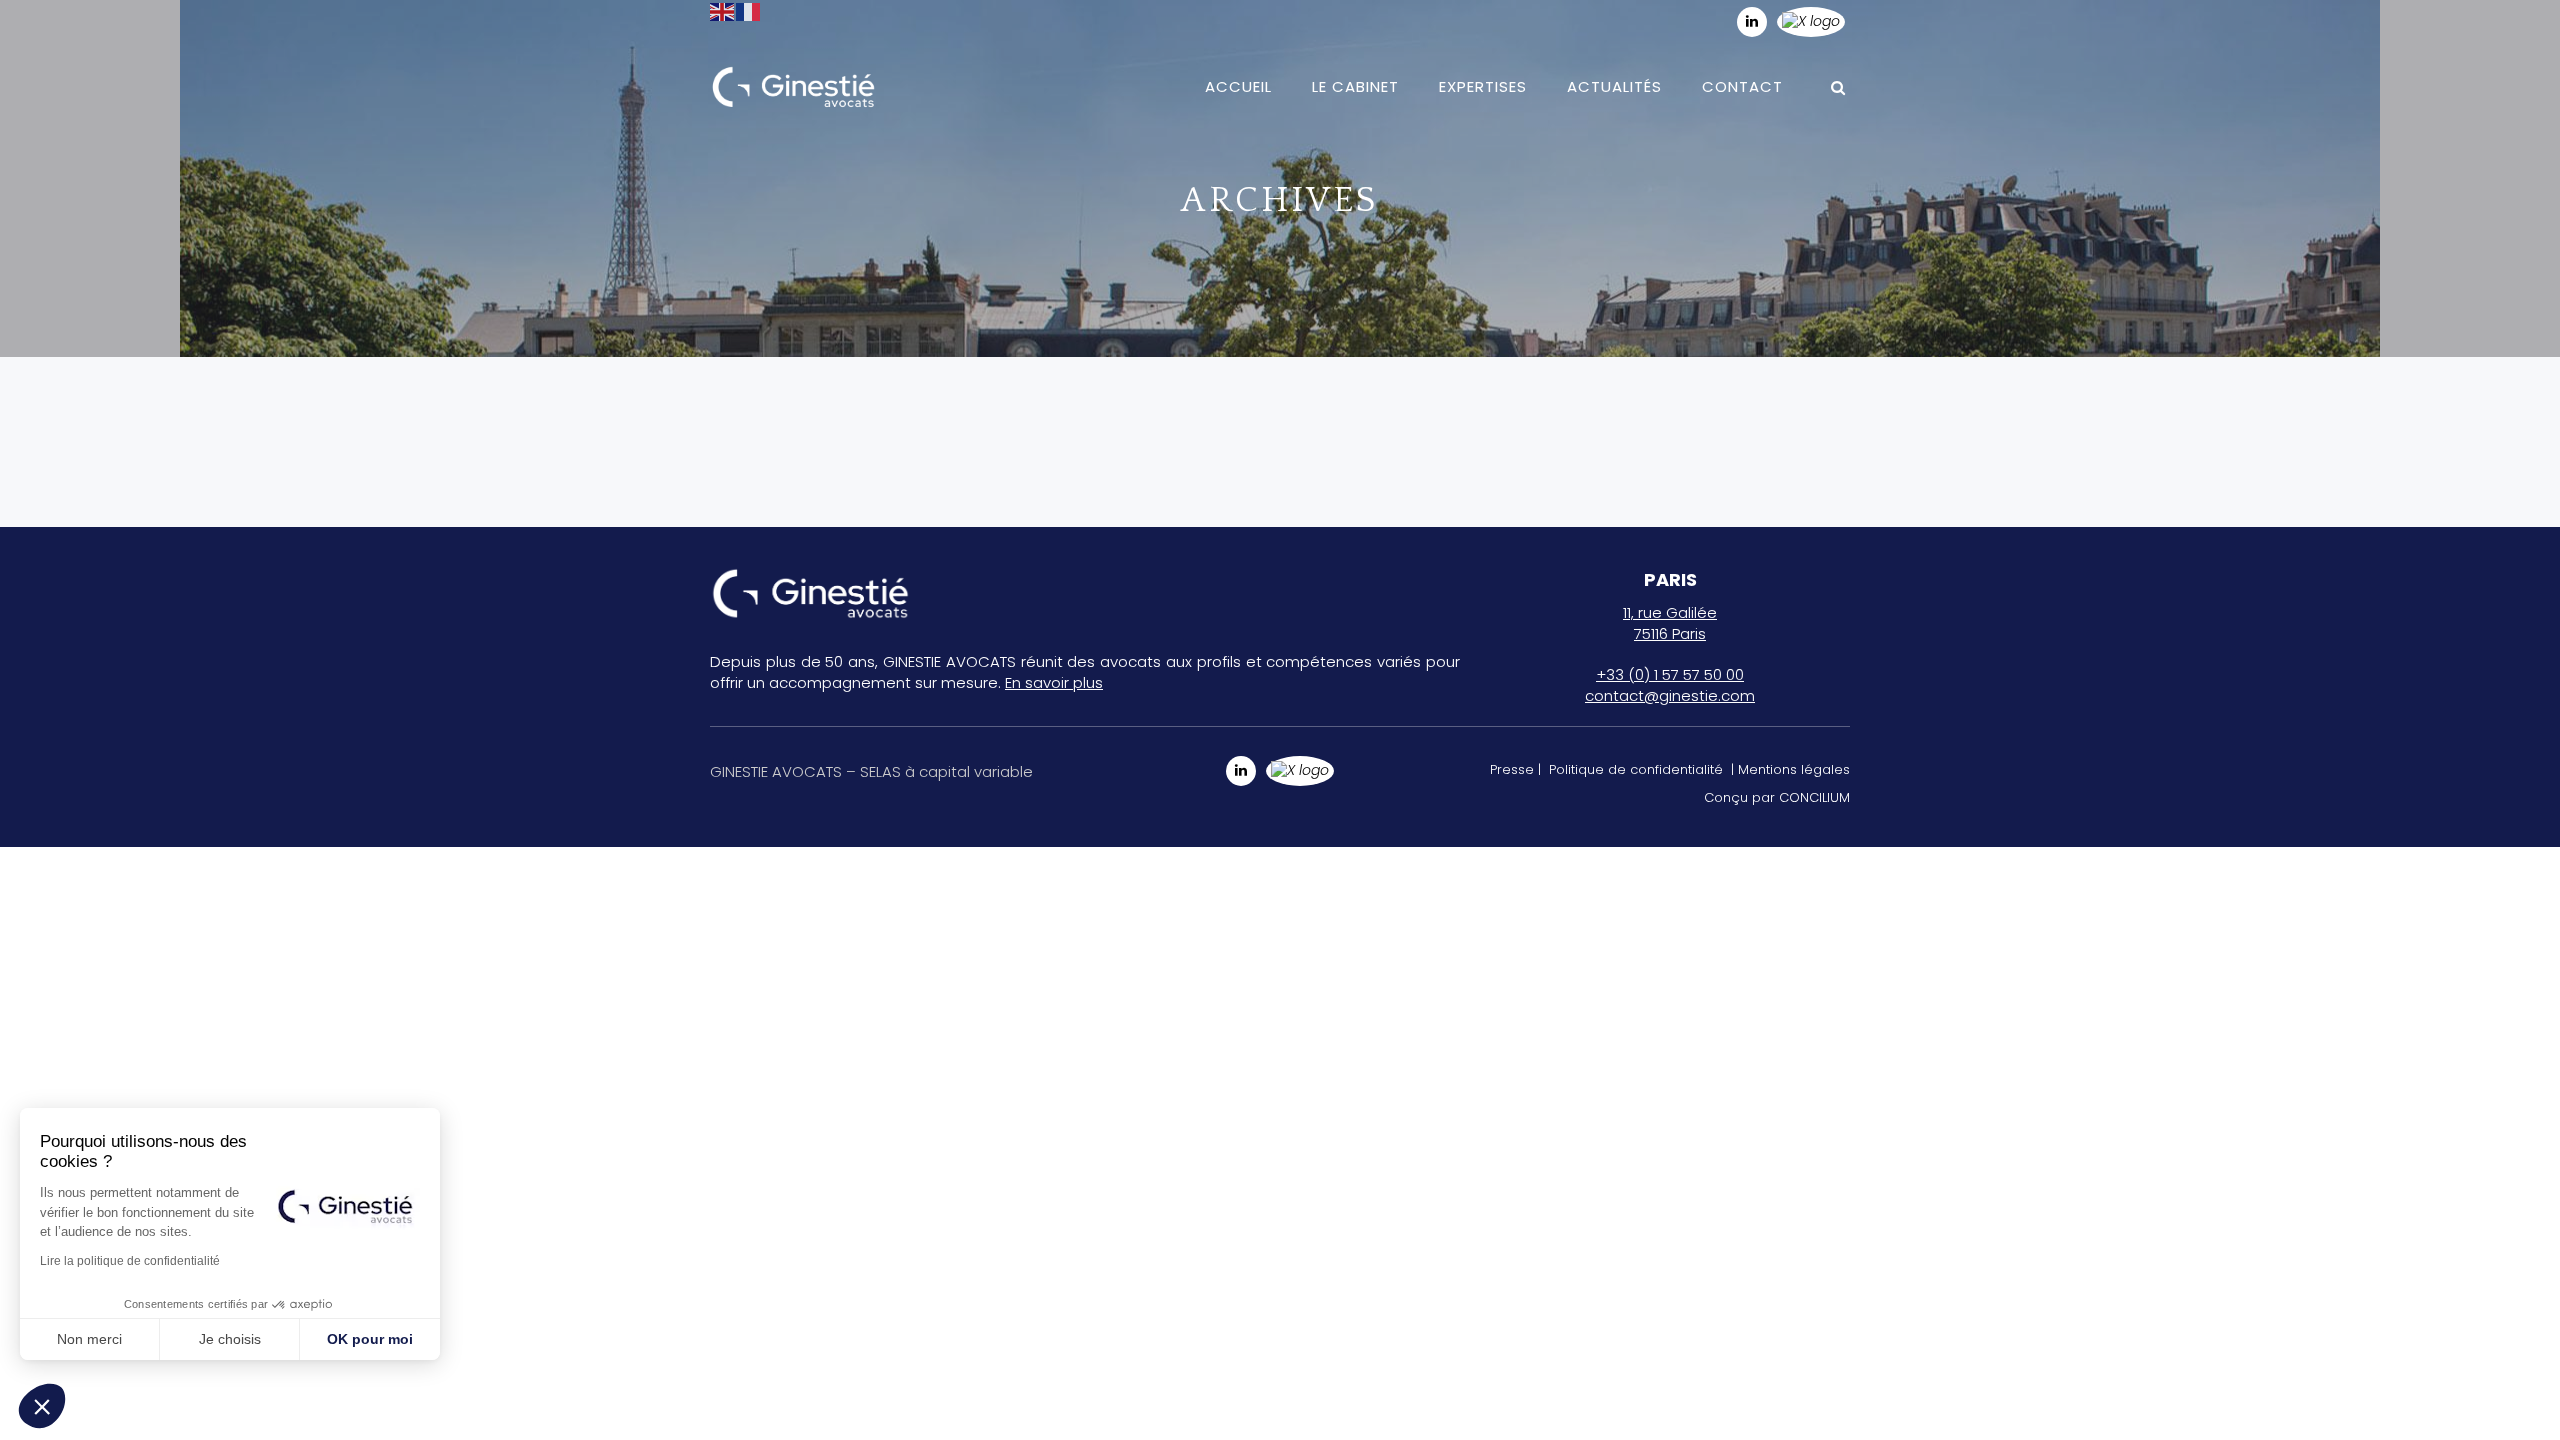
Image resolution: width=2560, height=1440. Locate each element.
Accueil (1238, 86)
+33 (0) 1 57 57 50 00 (1670, 674)
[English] (723, 11)
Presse (1512, 769)
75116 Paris (1670, 633)
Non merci (89, 1339)
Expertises (1483, 86)
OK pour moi (370, 1339)
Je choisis (230, 1339)
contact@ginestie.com (1670, 695)
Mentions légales (1794, 769)
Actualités (1614, 86)
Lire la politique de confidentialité (130, 1261)
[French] (749, 11)
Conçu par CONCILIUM (1777, 797)
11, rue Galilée (1670, 612)
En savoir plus (1054, 682)
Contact (1742, 86)
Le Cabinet (1355, 86)
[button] (42, 1406)
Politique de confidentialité (1636, 769)
